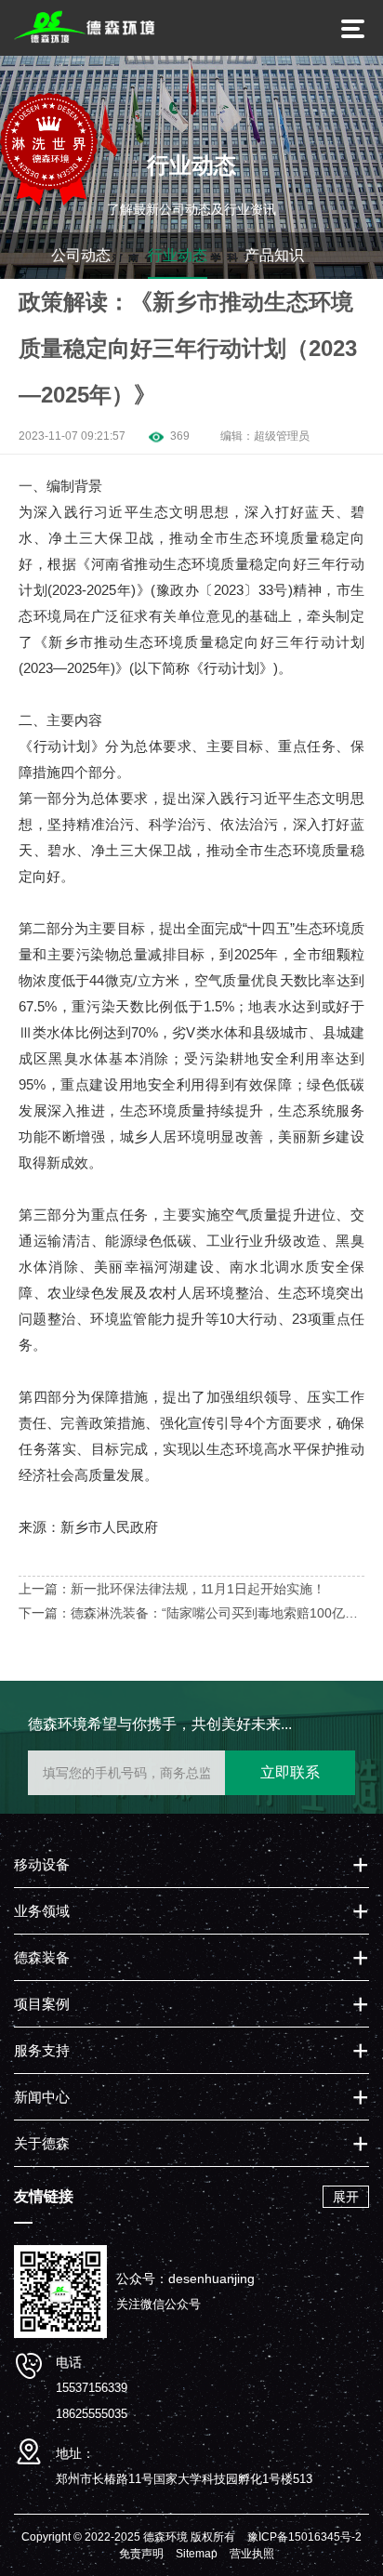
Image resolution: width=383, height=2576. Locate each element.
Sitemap (197, 2554)
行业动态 (178, 255)
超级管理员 (282, 436)
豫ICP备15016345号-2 (304, 2537)
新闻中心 (42, 2097)
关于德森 (42, 2143)
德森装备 (42, 1957)
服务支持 (42, 2050)
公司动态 (81, 255)
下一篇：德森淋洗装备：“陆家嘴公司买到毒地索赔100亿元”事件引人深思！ (191, 1615)
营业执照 (252, 2554)
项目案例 (42, 2004)
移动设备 (42, 1864)
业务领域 (42, 1911)
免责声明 (141, 2554)
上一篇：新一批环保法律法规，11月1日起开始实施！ (172, 1589)
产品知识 (274, 255)
